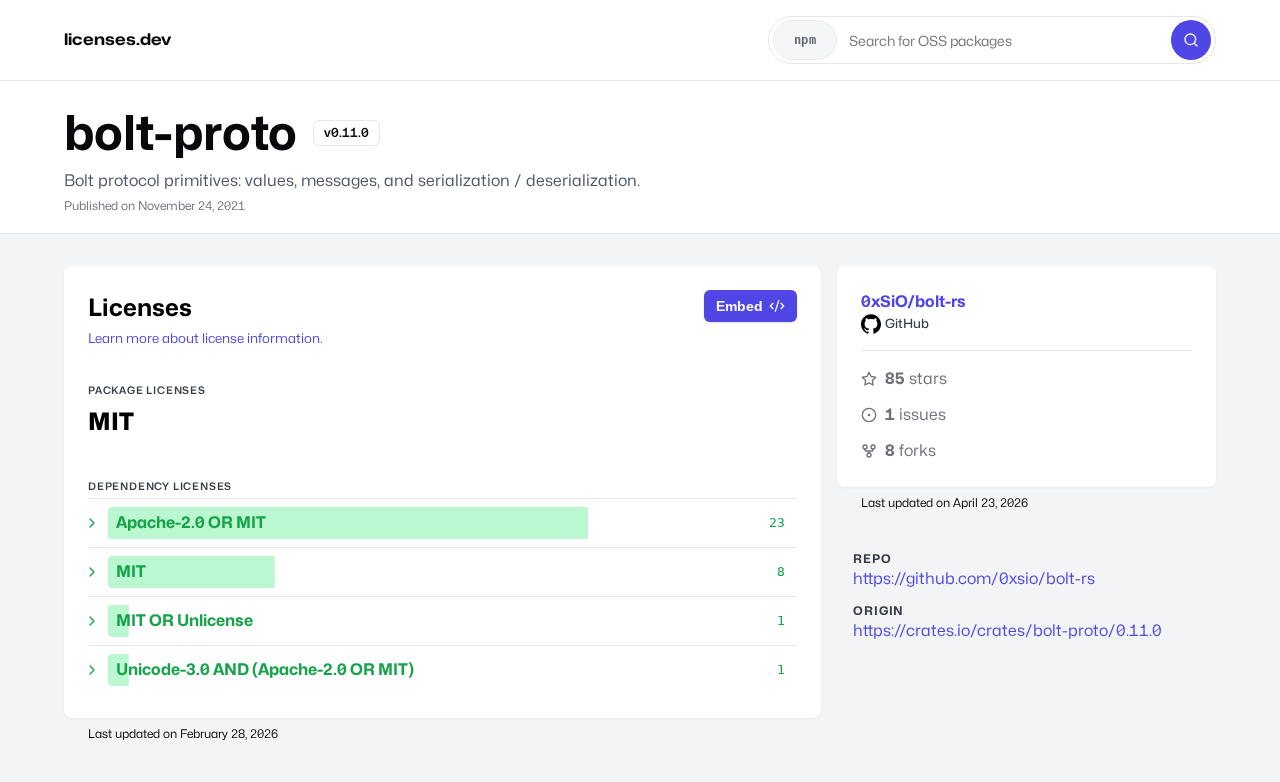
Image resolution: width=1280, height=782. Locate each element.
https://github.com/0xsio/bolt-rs (974, 578)
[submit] (1191, 40)
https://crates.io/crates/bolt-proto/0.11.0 (1007, 630)
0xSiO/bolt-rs (913, 301)
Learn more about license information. (205, 338)
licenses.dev (117, 39)
